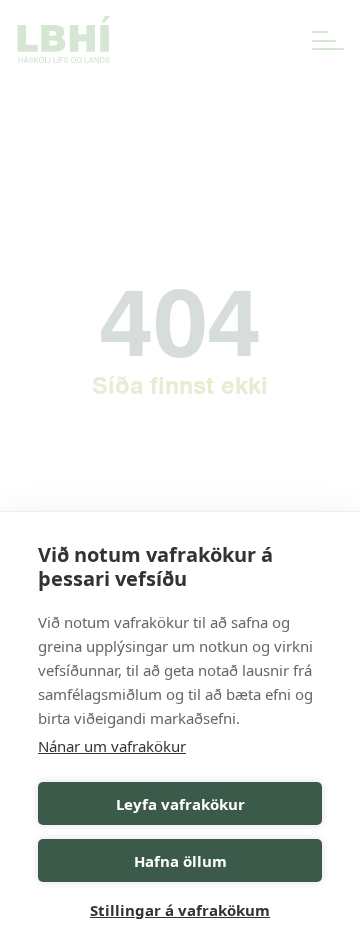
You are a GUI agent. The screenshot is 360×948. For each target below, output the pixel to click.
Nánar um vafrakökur (112, 746)
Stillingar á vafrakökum (180, 910)
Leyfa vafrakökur (180, 804)
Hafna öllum (180, 861)
